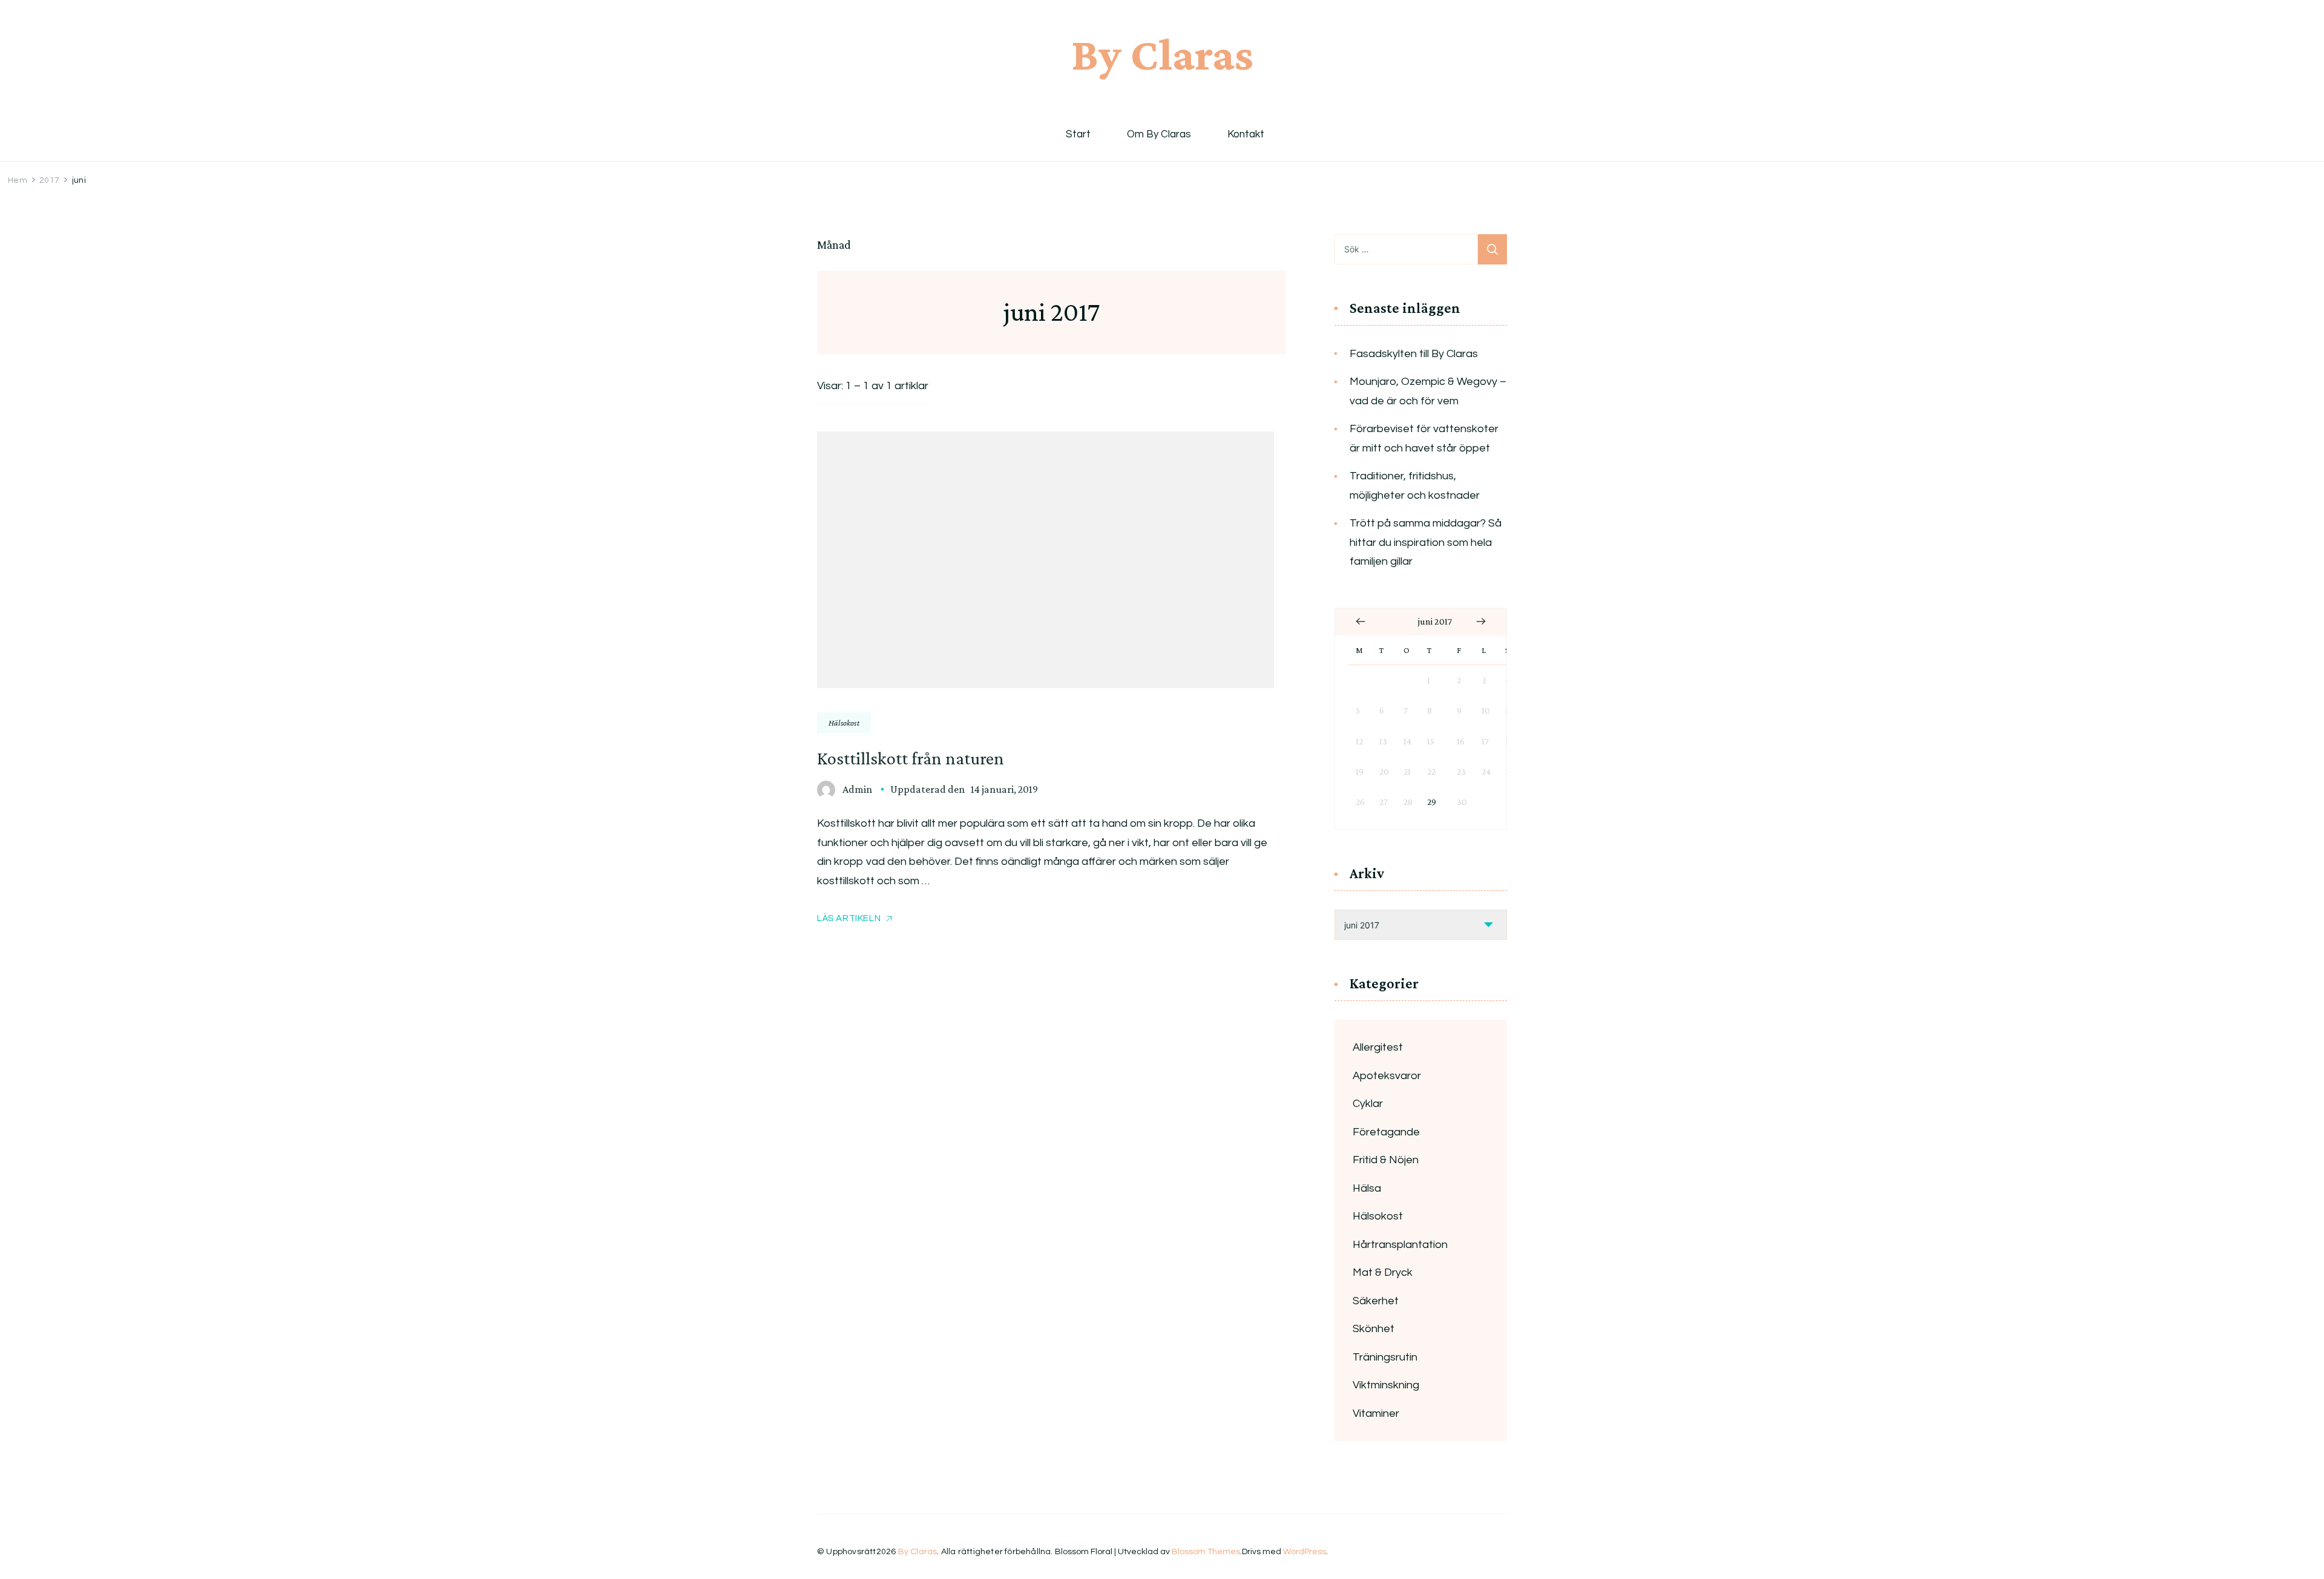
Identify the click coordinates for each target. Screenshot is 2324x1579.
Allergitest (1378, 1047)
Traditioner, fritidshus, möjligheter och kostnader (1415, 486)
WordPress (1305, 1552)
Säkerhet (1376, 1301)
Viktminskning (1386, 1385)
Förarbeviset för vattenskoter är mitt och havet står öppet (1424, 438)
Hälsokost (844, 723)
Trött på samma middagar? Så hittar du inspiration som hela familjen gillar (1426, 542)
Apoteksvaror (1387, 1076)
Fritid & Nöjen (1386, 1160)
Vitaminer (1376, 1413)
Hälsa (1367, 1188)
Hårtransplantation (1400, 1245)
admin (857, 789)
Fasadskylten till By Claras (1414, 354)
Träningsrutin (1385, 1357)
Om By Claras (1159, 135)
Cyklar (1368, 1104)
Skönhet (1374, 1329)
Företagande (1386, 1132)
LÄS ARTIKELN (849, 918)
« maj (1361, 622)
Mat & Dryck (1383, 1272)
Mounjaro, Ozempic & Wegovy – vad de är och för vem (1428, 391)
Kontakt (1246, 135)
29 (1432, 802)
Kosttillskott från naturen (911, 758)
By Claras (1162, 54)
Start (1078, 135)
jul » (1481, 622)
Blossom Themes (1206, 1552)
